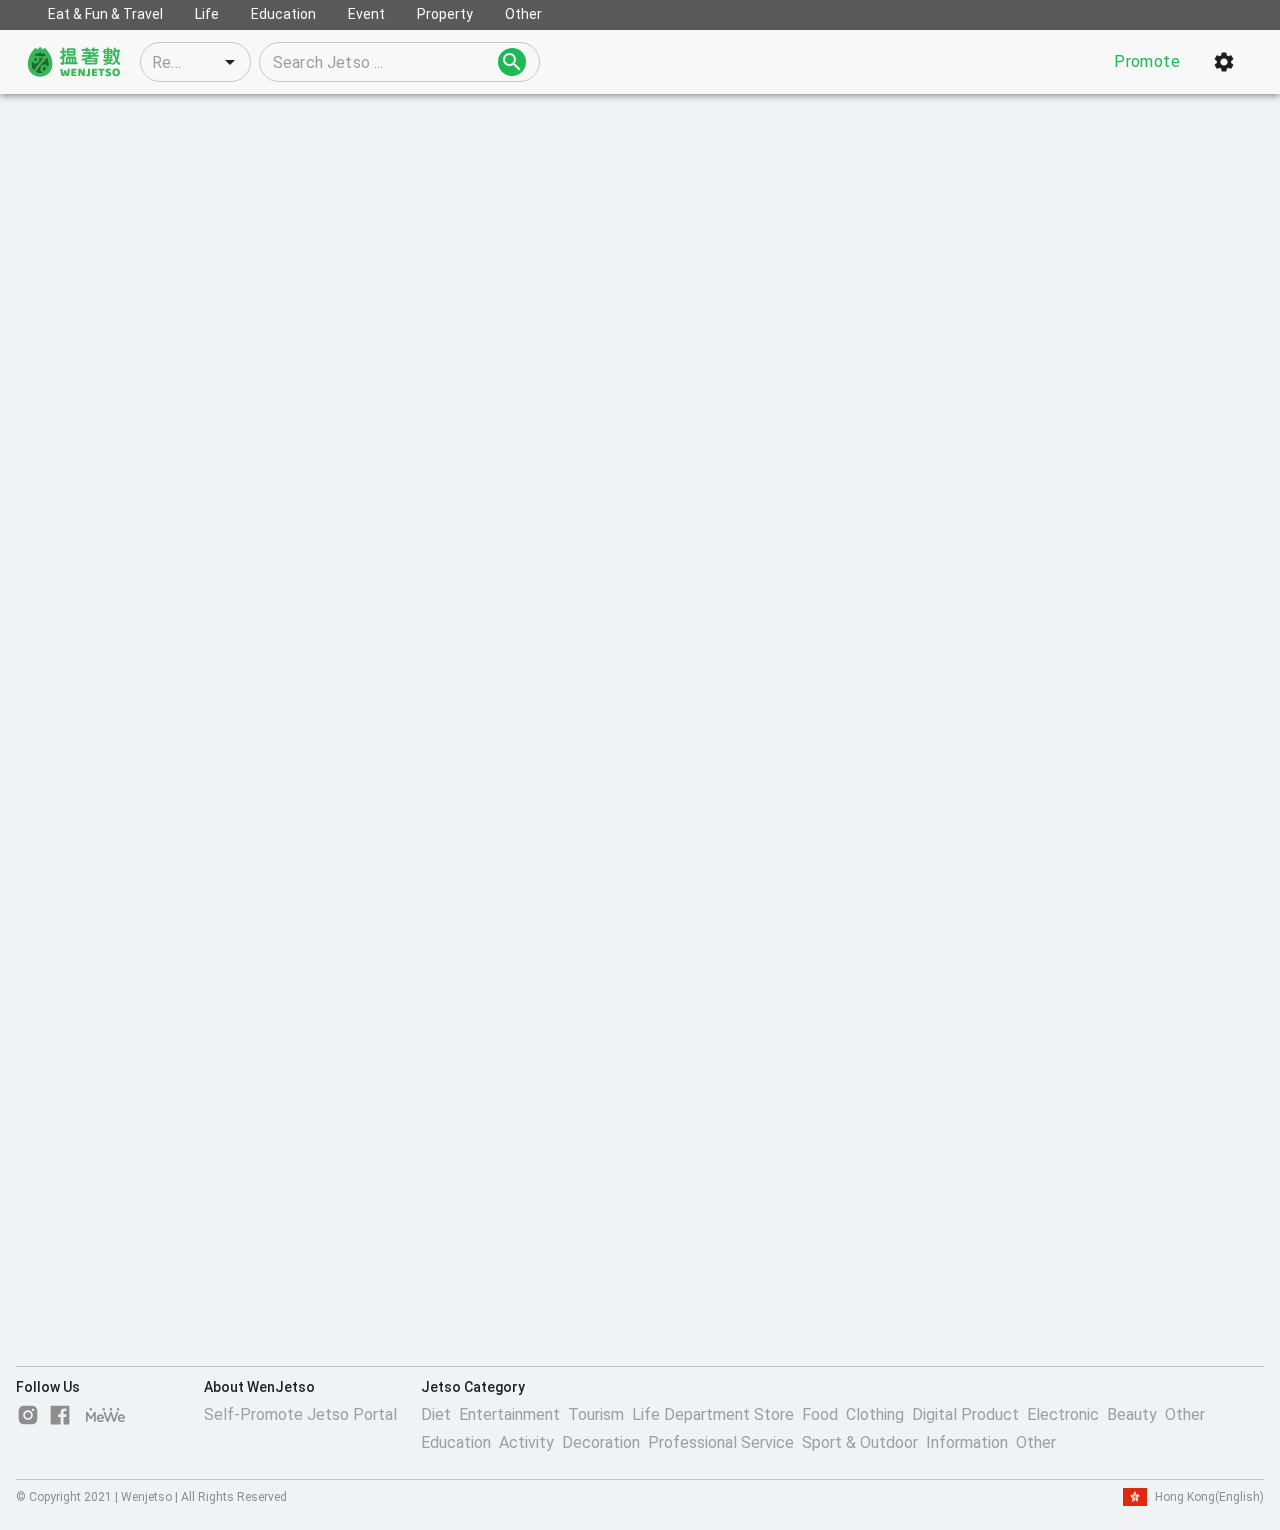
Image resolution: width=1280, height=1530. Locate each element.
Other (1185, 1414)
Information (967, 1442)
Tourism (596, 1414)
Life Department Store (713, 1414)
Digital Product (965, 1414)
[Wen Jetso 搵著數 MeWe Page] (106, 1415)
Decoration (601, 1442)
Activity (526, 1442)
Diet (436, 1414)
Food (820, 1414)
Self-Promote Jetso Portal (300, 1414)
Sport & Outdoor (860, 1442)
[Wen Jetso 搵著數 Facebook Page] (60, 1415)
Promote (1147, 61)
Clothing (875, 1414)
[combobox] (195, 62)
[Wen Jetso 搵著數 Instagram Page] (28, 1415)
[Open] (230, 62)
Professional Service (721, 1442)
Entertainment (509, 1414)
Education (456, 1442)
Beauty (1132, 1414)
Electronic (1063, 1414)
